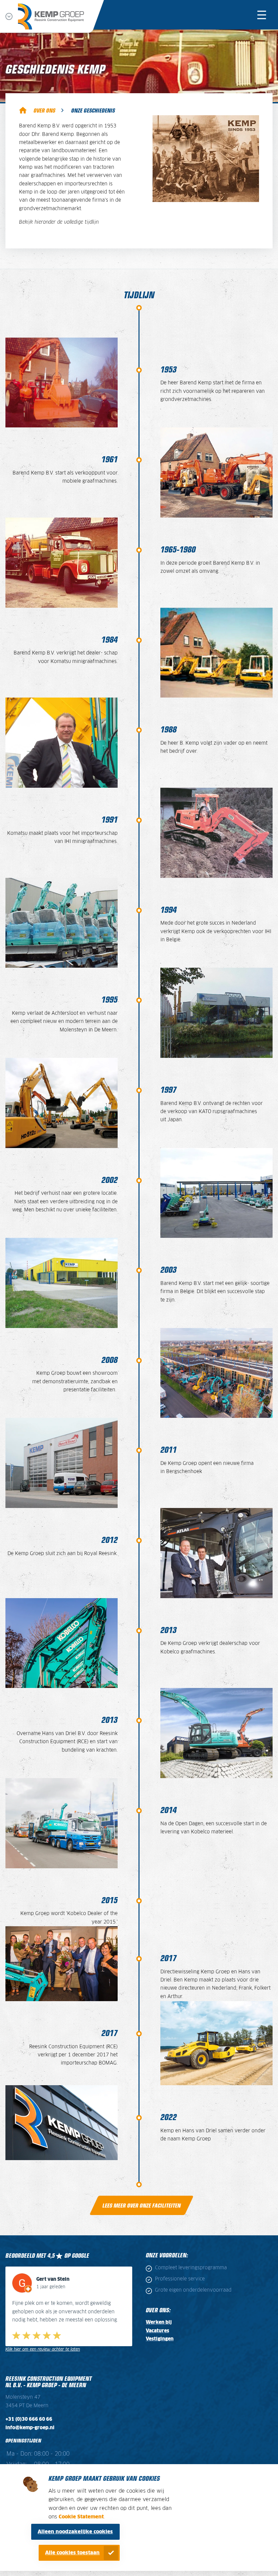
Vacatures (157, 2331)
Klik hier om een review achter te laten (43, 2349)
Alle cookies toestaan (72, 2553)
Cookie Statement (81, 2517)
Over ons (44, 110)
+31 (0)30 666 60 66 (29, 2419)
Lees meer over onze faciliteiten (142, 2205)
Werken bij (159, 2322)
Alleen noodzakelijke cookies (75, 2532)
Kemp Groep (23, 110)
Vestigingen (160, 2339)
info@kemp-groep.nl (30, 2428)
